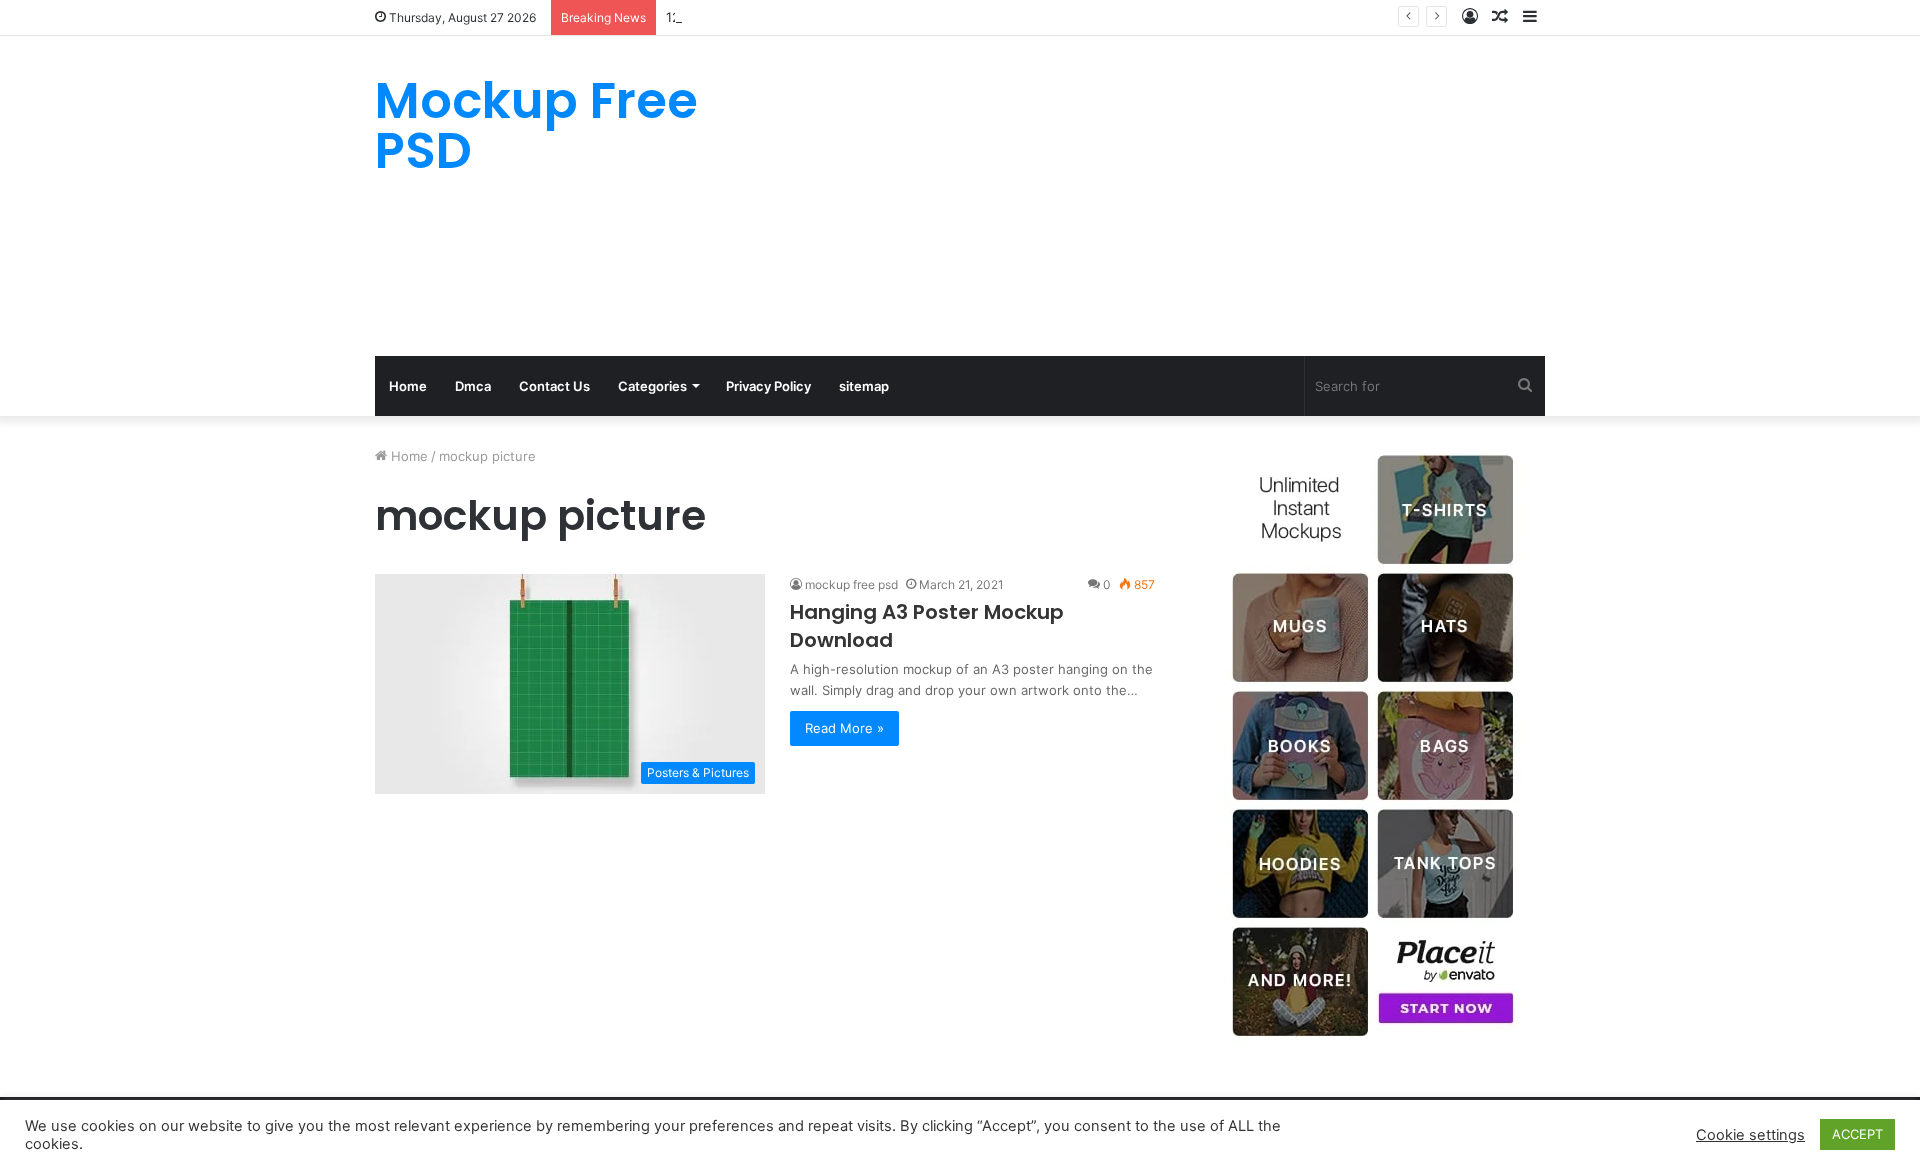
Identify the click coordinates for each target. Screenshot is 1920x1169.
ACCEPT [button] (1857, 1134)
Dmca (473, 386)
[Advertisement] (1160, 196)
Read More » (844, 728)
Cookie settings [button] (1750, 1135)
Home (408, 386)
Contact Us (554, 386)
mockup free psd (851, 584)
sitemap (864, 386)
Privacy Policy (768, 386)
